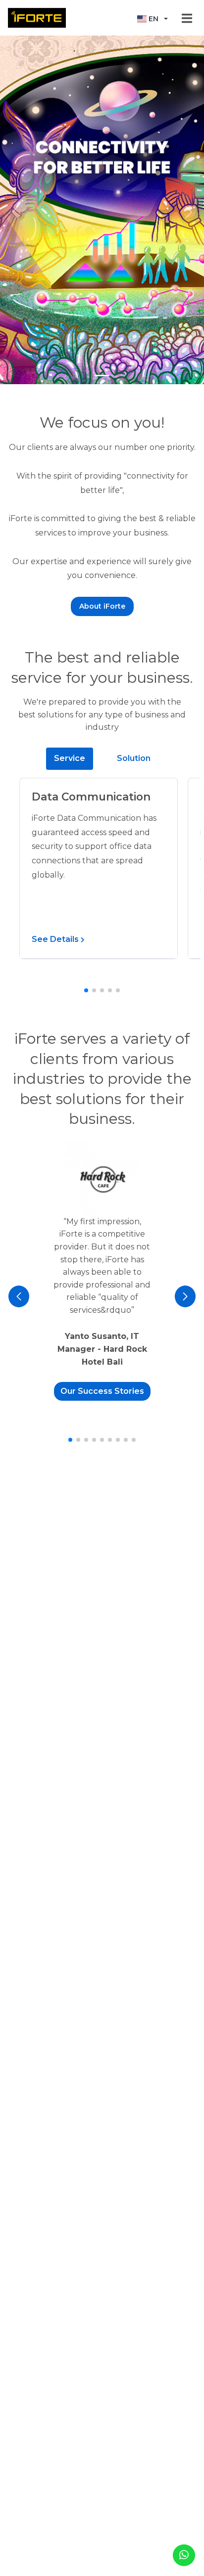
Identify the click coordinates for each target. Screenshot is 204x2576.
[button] (86, 990)
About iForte (102, 606)
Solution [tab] (134, 758)
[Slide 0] (102, 376)
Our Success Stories (102, 1391)
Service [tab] (70, 758)
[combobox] (153, 19)
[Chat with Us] (184, 2555)
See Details (56, 939)
